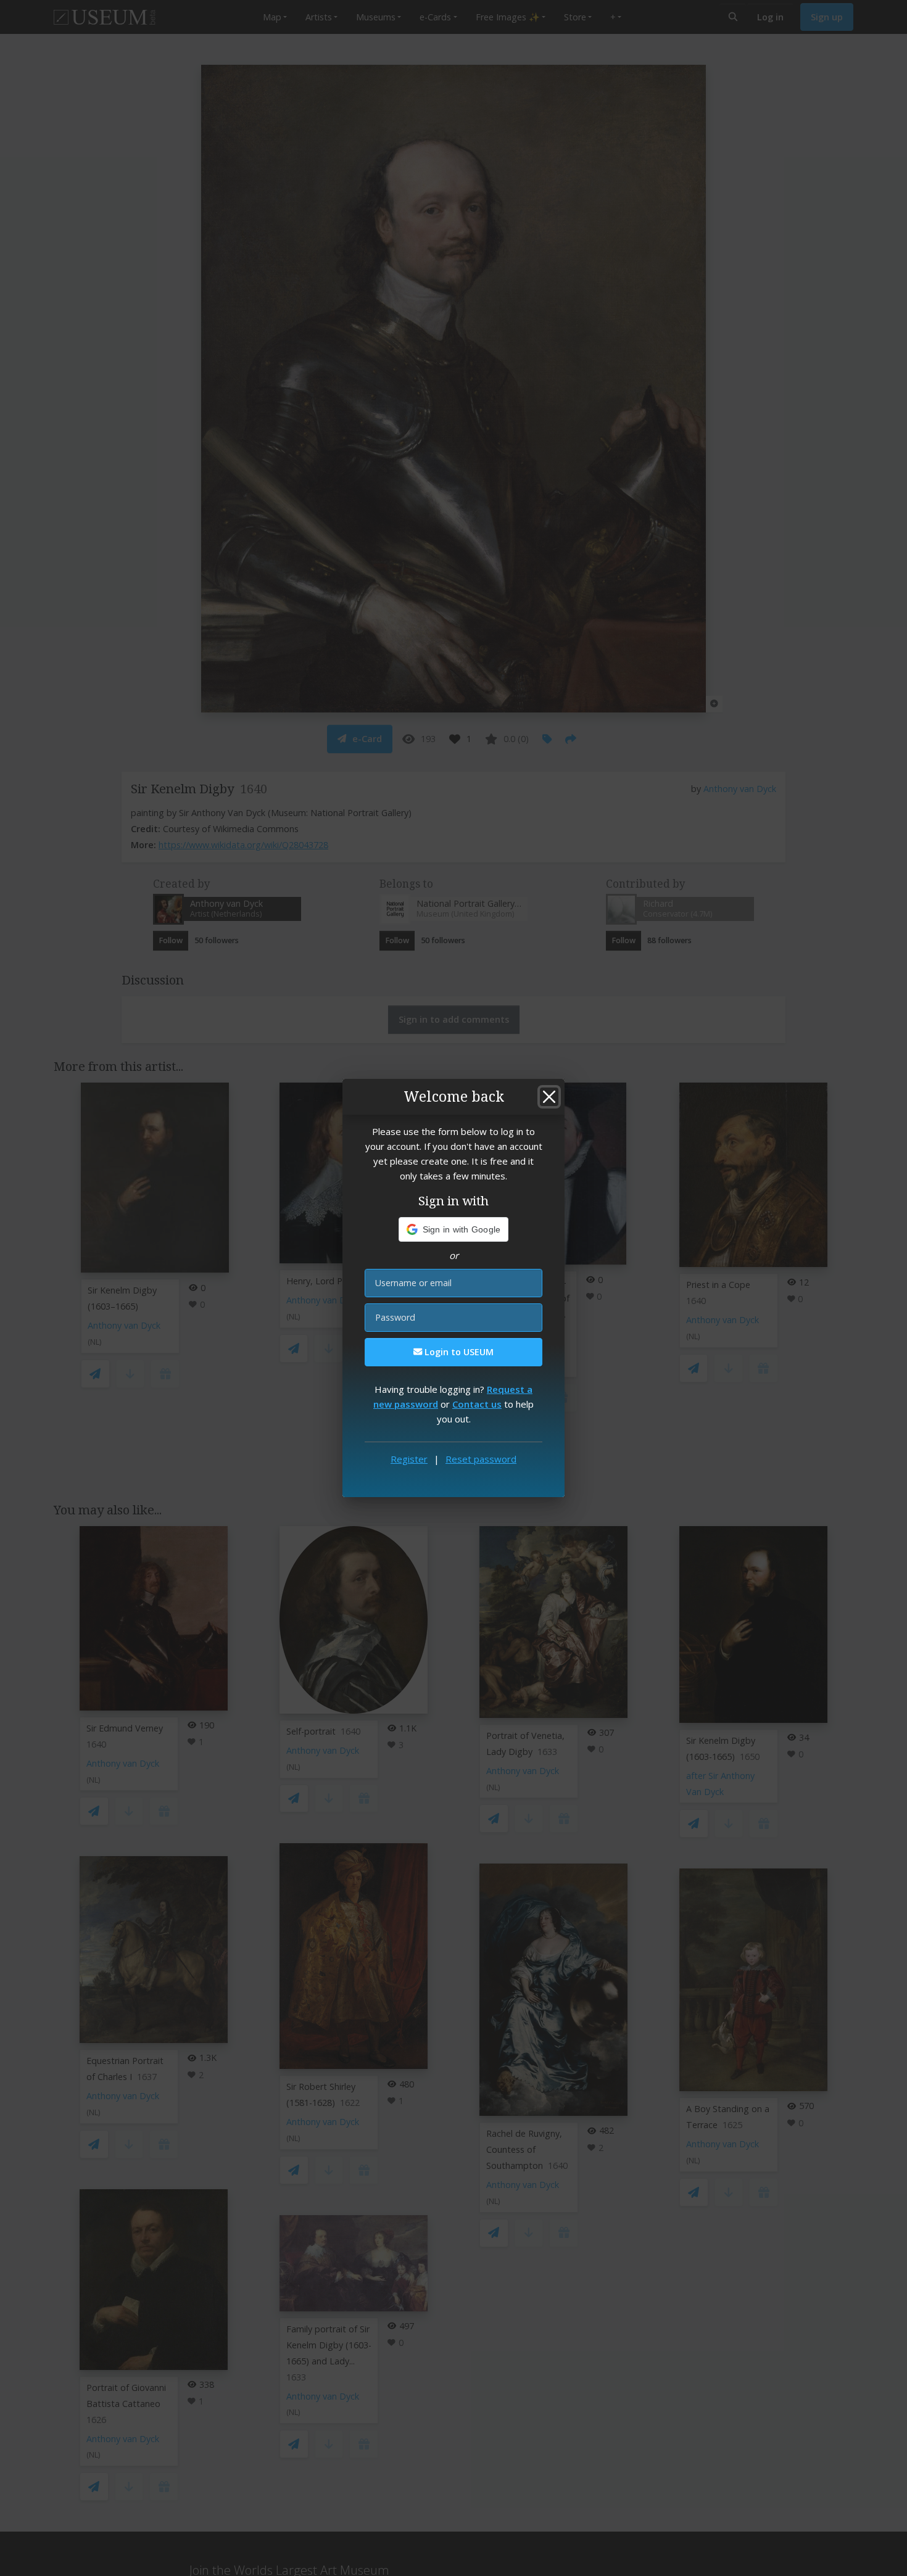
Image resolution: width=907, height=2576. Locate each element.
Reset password (481, 1459)
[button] (454, 1229)
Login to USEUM (458, 1352)
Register (409, 1459)
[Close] (549, 1097)
